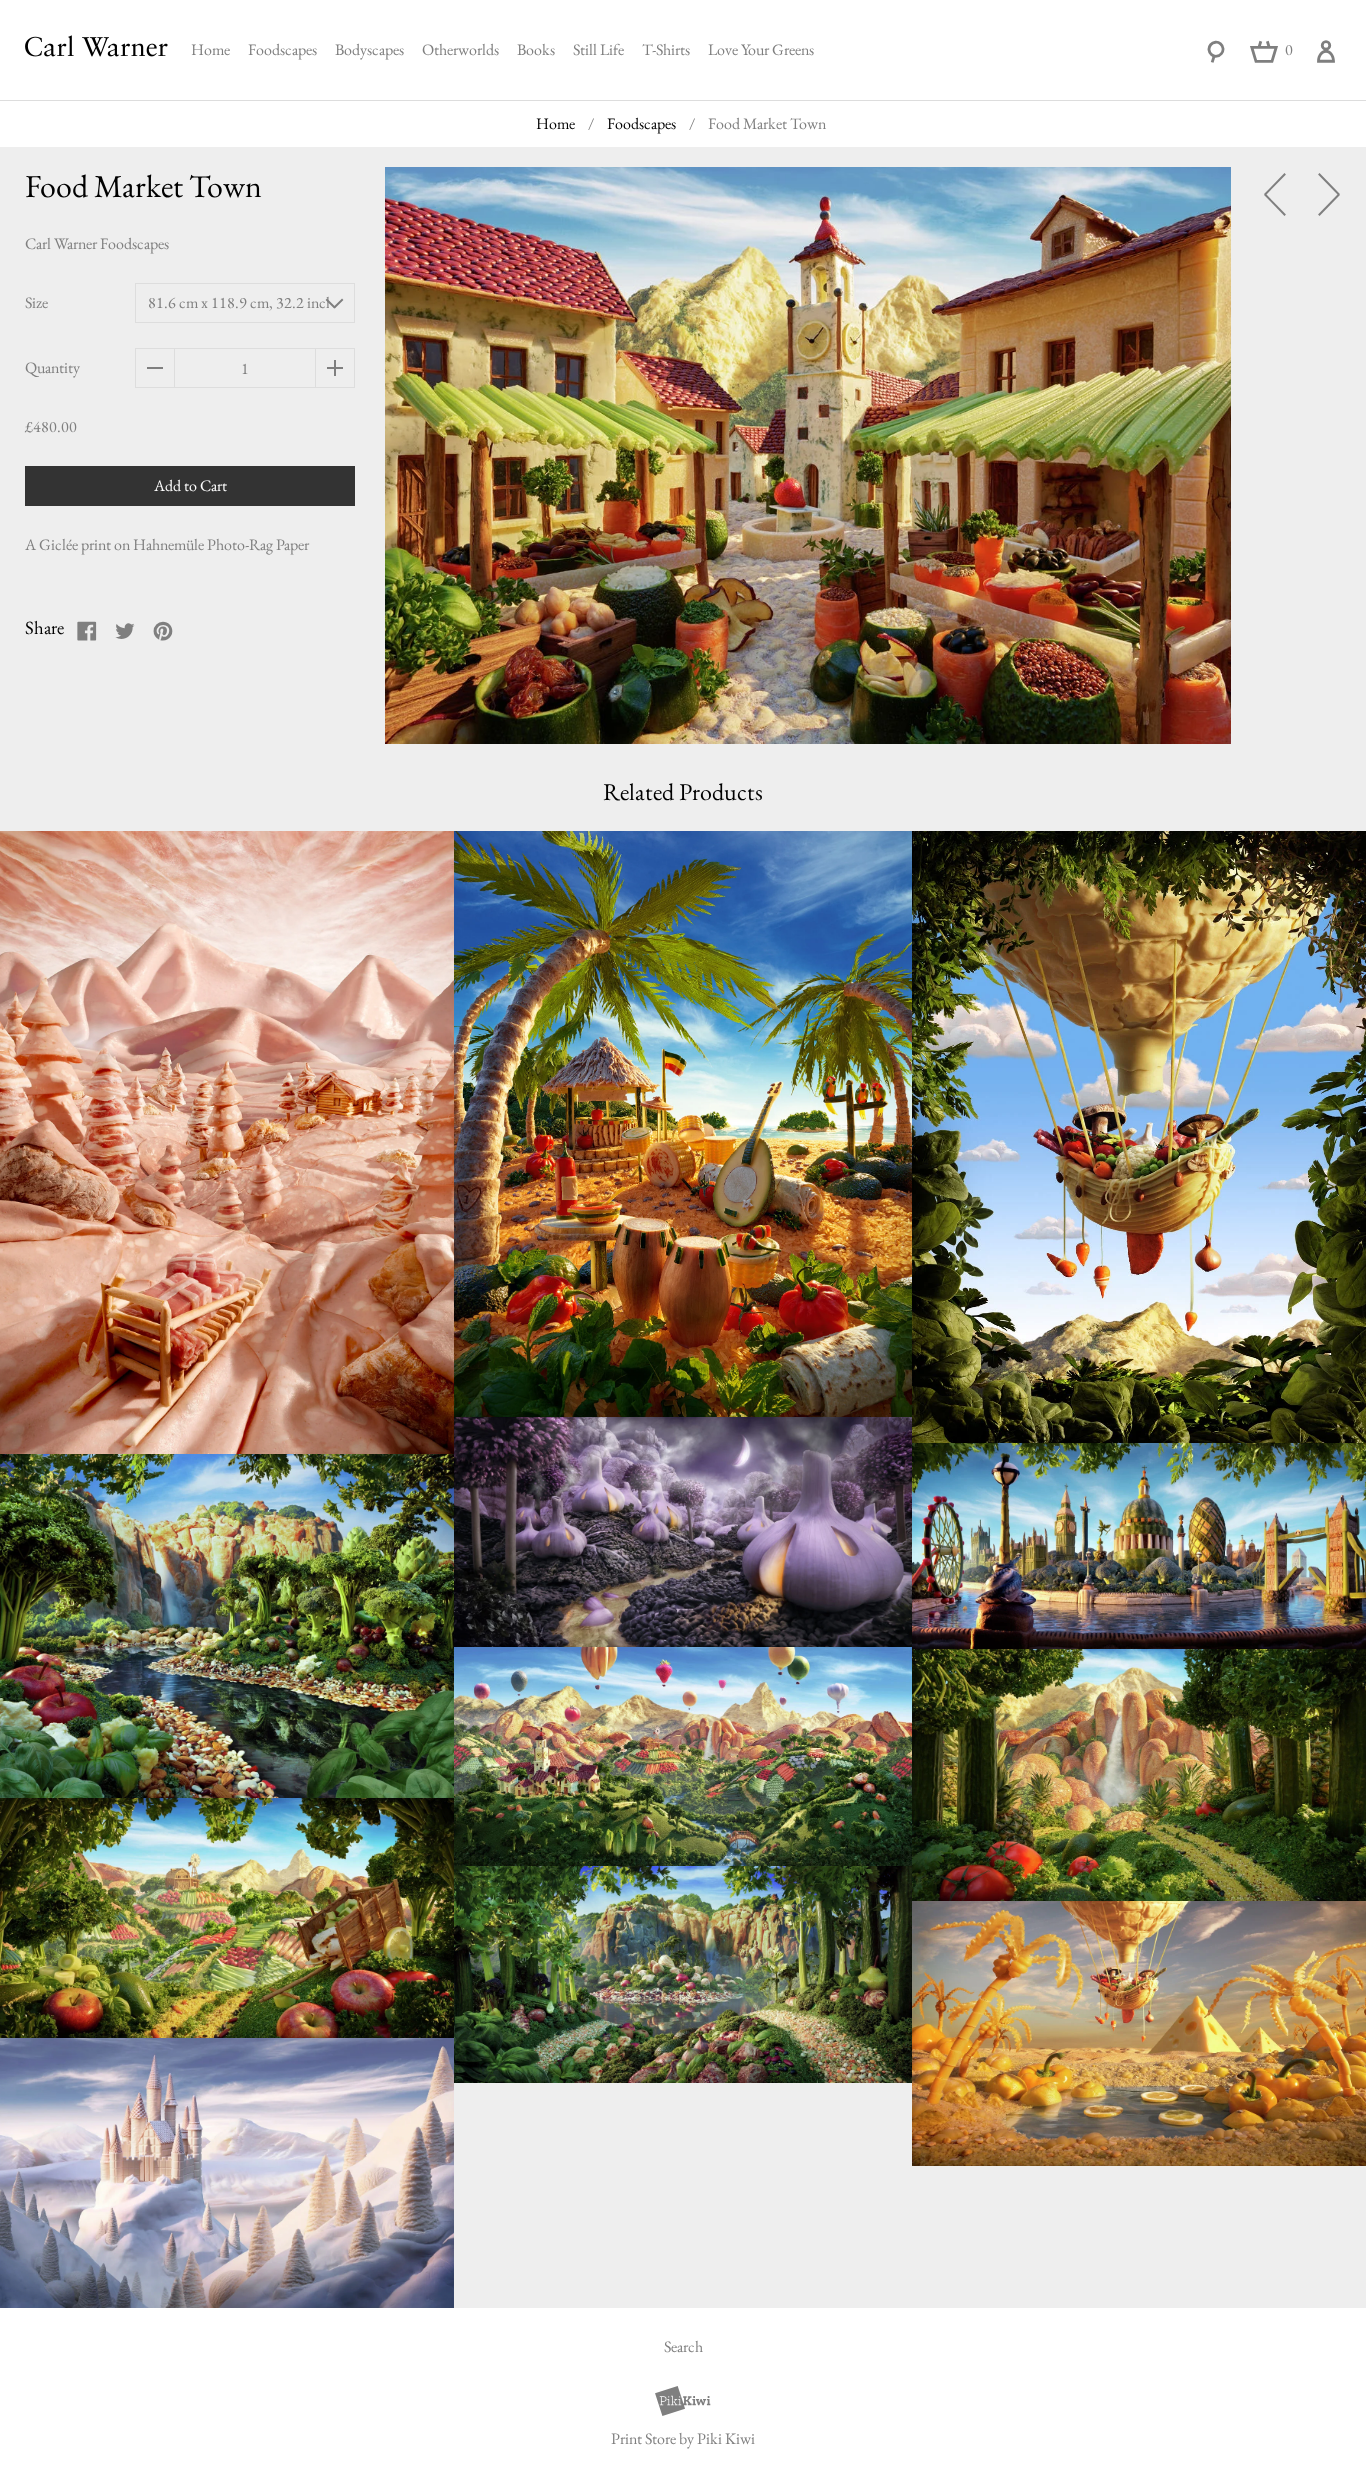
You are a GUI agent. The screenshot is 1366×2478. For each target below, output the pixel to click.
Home (210, 49)
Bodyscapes (369, 49)
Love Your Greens (761, 49)
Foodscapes (282, 49)
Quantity (52, 367)
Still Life (598, 49)
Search (683, 2346)
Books (536, 49)
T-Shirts (666, 49)
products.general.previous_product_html (1275, 194)
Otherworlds (460, 49)
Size (36, 302)
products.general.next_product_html (1329, 194)
